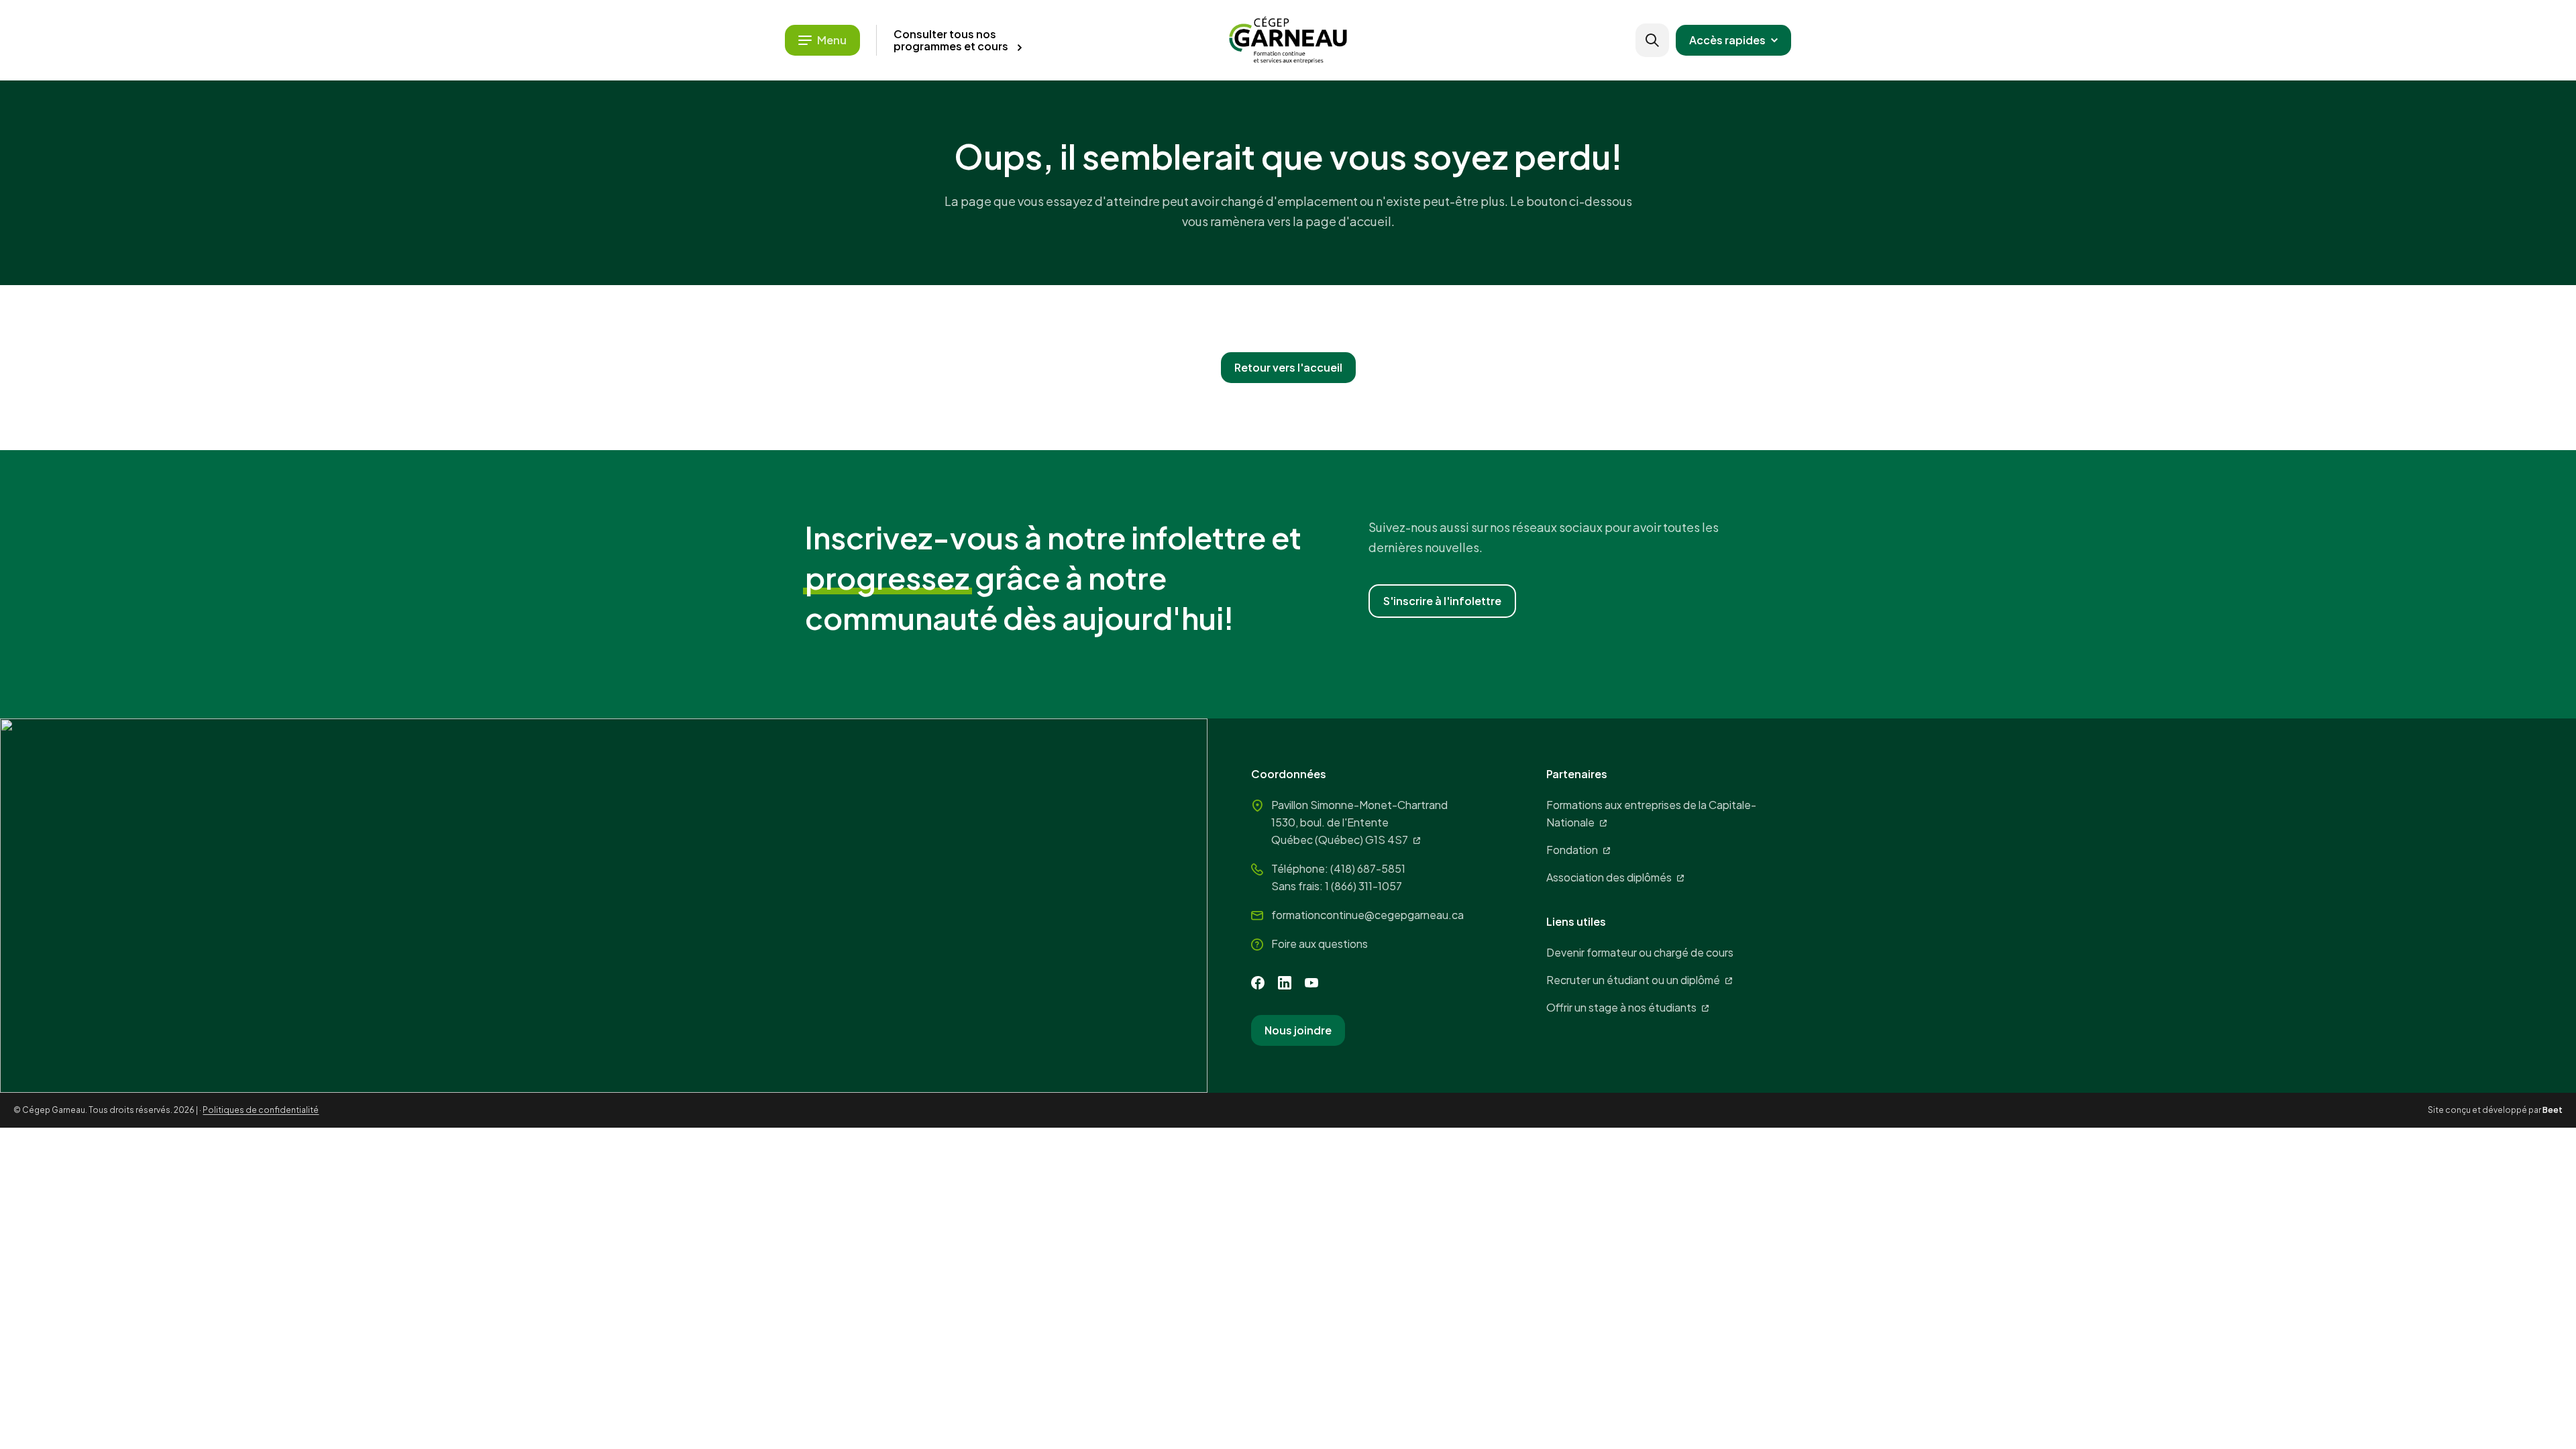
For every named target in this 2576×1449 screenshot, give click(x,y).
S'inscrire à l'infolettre (1442, 601)
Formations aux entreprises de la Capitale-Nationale (1651, 813)
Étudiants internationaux (449, 337)
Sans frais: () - (1337, 886)
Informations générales (445, 310)
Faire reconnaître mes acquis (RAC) (518, 225)
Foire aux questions (1320, 944)
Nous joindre (1298, 1030)
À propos (407, 365)
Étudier (411, 98)
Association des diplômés (1609, 877)
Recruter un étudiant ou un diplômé (1633, 980)
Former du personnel (465, 182)
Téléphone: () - (1338, 868)
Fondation (1572, 850)
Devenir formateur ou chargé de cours (1640, 952)
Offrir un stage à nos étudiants (1621, 1007)
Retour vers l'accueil (1288, 367)
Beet (2553, 1110)
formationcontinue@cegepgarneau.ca (1367, 915)
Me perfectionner (451, 140)
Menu (832, 40)
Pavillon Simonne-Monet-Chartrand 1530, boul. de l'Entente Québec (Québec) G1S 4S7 (1359, 822)
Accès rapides (1727, 40)
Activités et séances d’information (475, 282)
